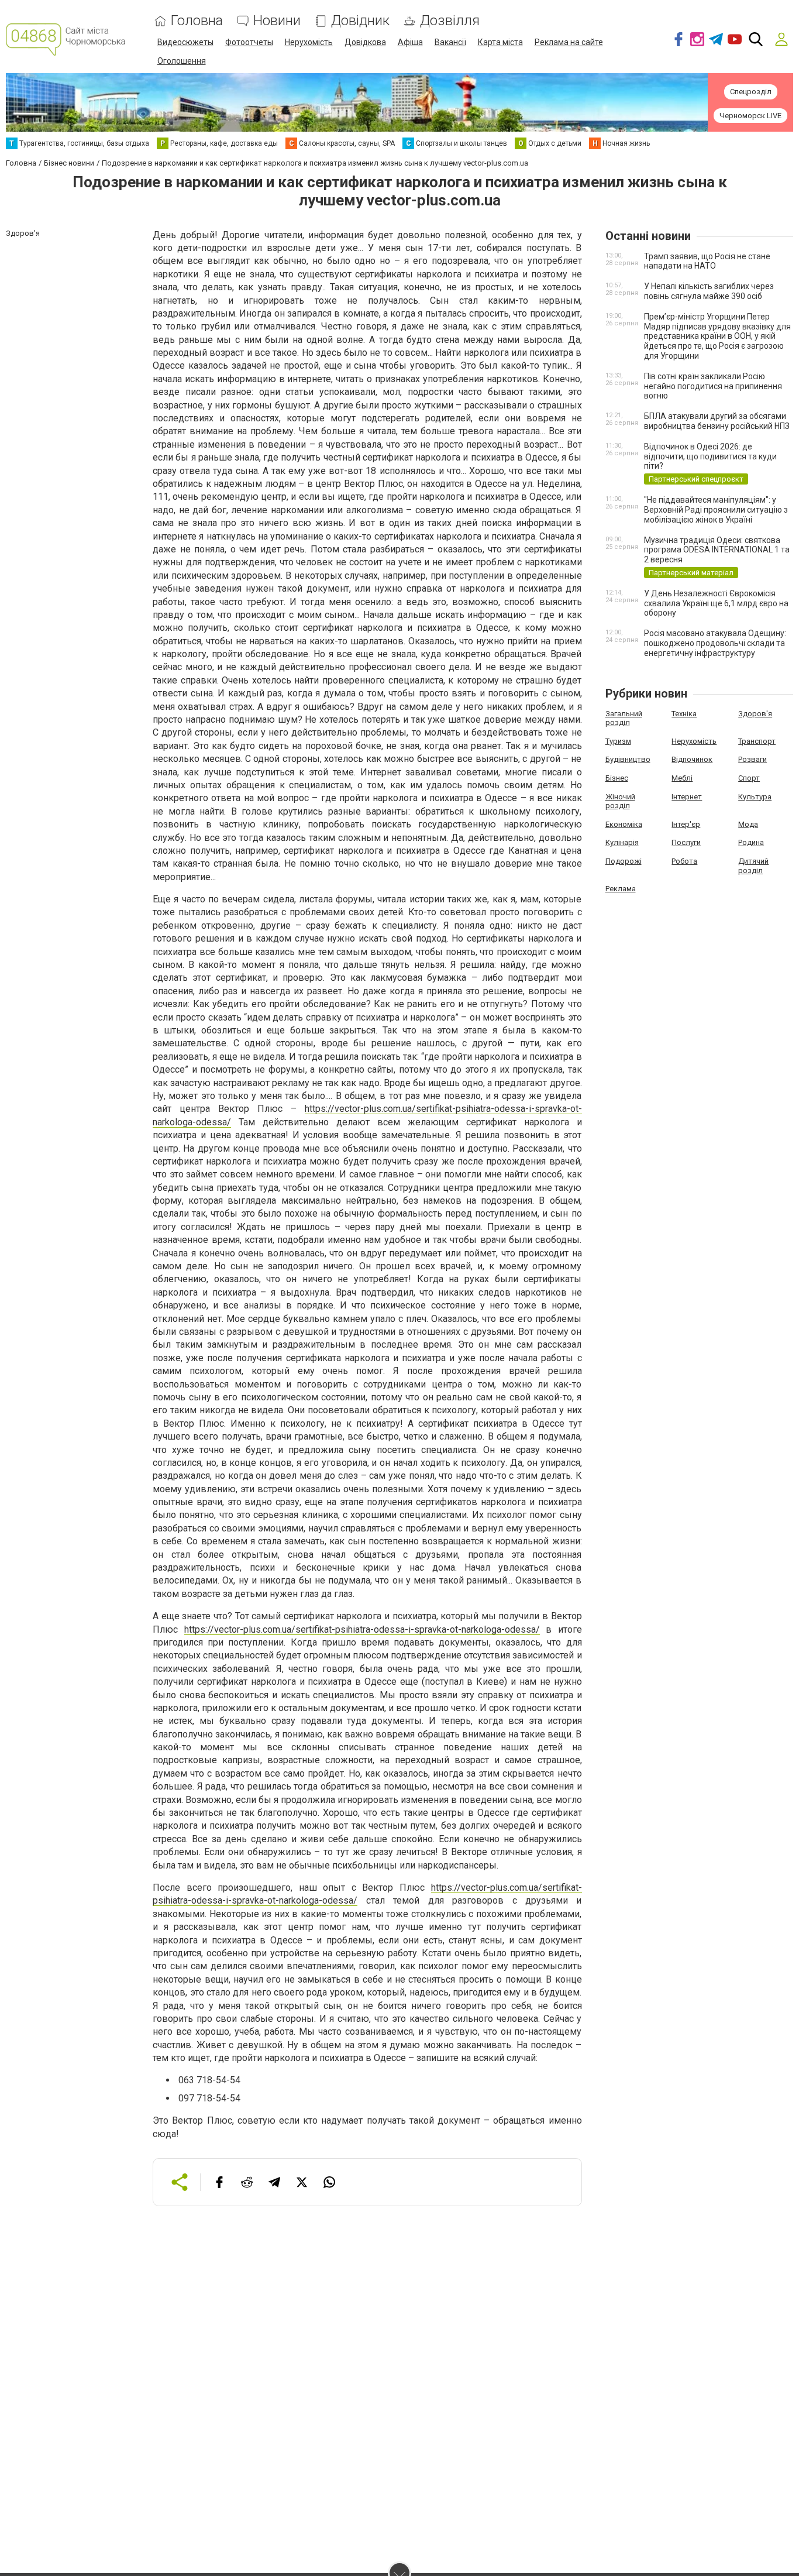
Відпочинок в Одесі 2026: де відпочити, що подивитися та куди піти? (710, 456)
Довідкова (365, 42)
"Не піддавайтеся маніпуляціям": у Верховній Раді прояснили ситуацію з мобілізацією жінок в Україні (716, 510)
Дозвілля (450, 21)
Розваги (752, 759)
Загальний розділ (624, 718)
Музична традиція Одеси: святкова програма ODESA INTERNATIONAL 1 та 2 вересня (717, 550)
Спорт (749, 778)
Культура (755, 797)
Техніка (684, 714)
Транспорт (757, 741)
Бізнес (617, 778)
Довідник (360, 21)
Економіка (624, 824)
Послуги (686, 842)
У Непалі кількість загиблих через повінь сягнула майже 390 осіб (709, 291)
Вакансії (450, 42)
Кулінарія (622, 842)
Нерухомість (309, 42)
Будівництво (628, 759)
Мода (748, 824)
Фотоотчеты (249, 42)
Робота (684, 861)
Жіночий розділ (620, 801)
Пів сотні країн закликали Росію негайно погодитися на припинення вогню (713, 386)
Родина (751, 842)
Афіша (410, 42)
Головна (197, 21)
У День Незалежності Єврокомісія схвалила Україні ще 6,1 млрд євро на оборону (716, 603)
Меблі (682, 778)
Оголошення (182, 61)
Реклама (621, 889)
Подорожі (624, 861)
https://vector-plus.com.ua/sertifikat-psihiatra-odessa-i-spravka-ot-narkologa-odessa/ (362, 1629)
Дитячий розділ (753, 866)
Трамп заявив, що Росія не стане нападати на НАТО (707, 261)
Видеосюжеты (185, 42)
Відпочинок (692, 759)
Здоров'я (755, 714)
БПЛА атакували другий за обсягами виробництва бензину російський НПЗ (717, 421)
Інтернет (687, 797)
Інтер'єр (686, 824)
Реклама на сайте (569, 42)
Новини (277, 21)
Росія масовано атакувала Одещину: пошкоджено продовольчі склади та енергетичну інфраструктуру (715, 643)
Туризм (618, 741)
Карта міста (500, 42)
